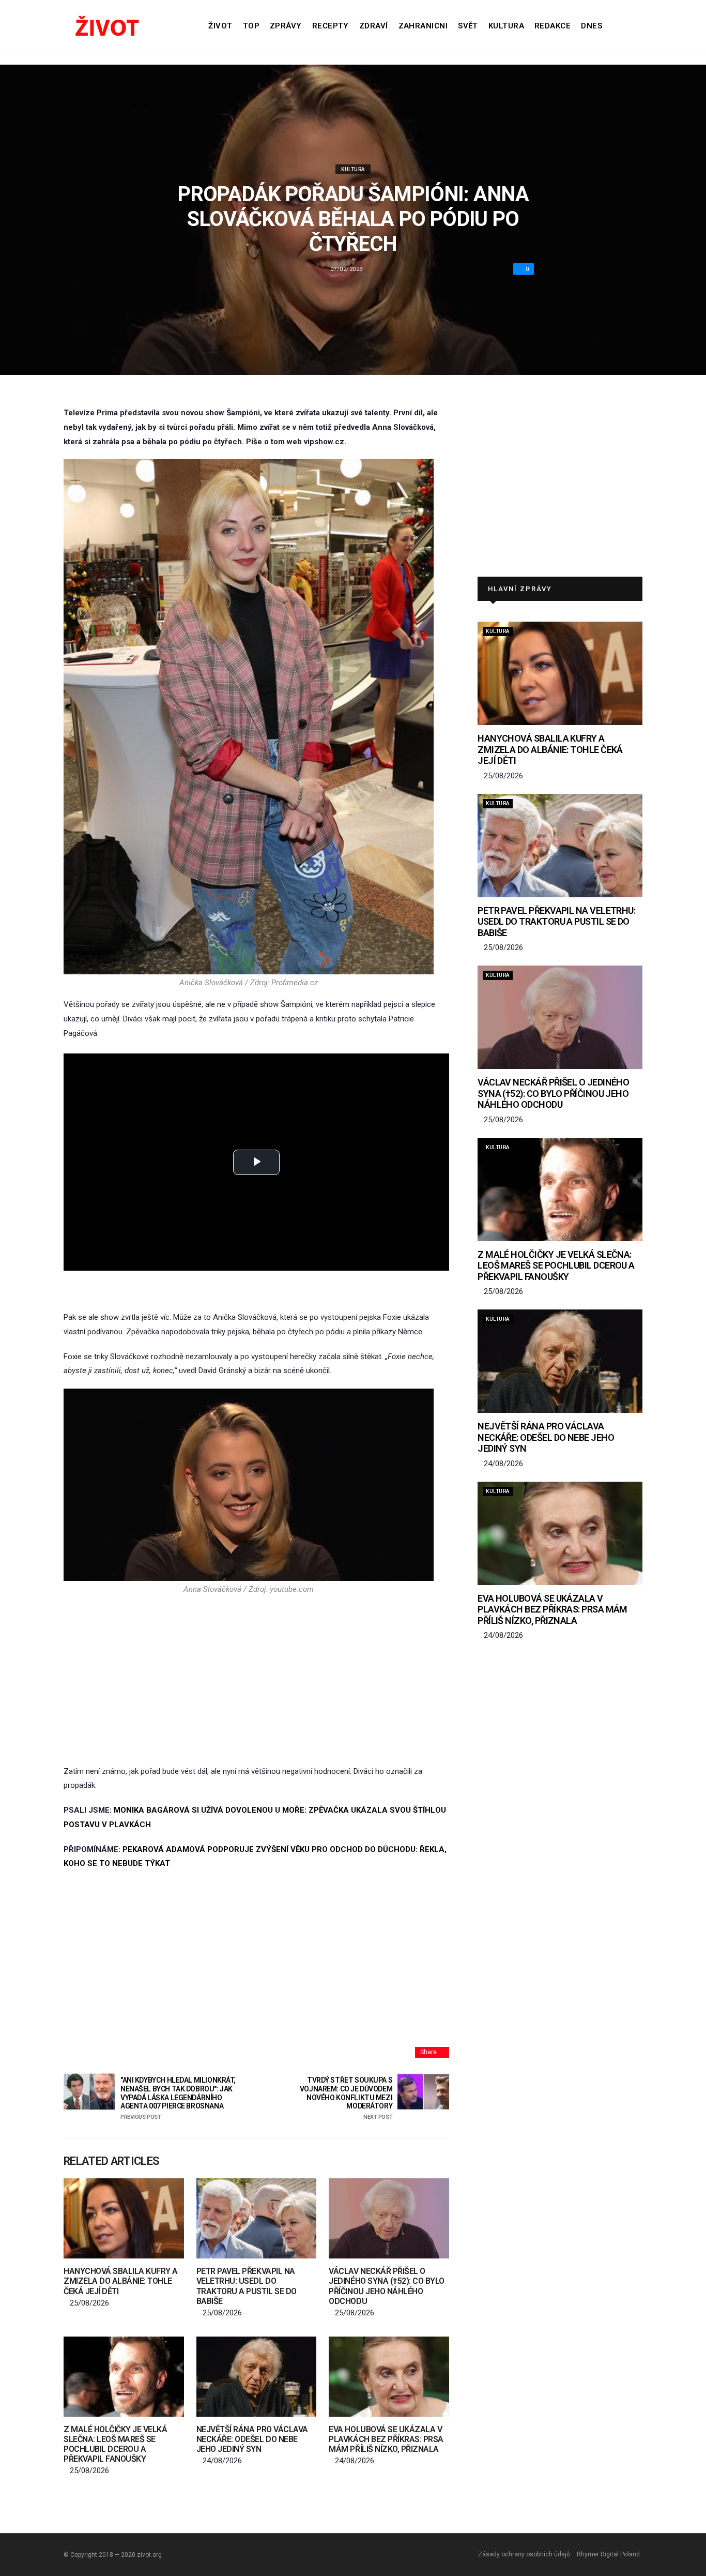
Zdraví (374, 26)
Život (220, 26)
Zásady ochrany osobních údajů (524, 2554)
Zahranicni (423, 26)
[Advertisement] (249, 1679)
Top (251, 26)
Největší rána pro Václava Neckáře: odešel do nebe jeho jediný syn (252, 2439)
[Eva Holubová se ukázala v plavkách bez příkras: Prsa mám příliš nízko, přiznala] (389, 2377)
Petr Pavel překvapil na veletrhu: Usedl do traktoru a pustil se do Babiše (247, 2286)
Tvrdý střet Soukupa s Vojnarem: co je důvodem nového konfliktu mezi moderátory (346, 2098)
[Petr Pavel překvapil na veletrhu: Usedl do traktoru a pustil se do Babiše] (257, 2218)
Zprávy (286, 26)
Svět (468, 26)
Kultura (506, 26)
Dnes (592, 26)
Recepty (331, 26)
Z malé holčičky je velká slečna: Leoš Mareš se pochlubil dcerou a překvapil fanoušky (115, 2444)
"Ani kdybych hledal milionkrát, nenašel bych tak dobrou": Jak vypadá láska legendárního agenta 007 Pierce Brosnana (178, 2098)
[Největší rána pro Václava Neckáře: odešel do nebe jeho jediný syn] (257, 2377)
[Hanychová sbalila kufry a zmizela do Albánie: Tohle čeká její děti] (124, 2218)
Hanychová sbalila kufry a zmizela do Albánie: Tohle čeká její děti (121, 2281)
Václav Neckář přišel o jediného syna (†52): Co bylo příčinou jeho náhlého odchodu (387, 2286)
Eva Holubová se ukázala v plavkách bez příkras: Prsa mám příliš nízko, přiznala (386, 2439)
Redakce (552, 26)
